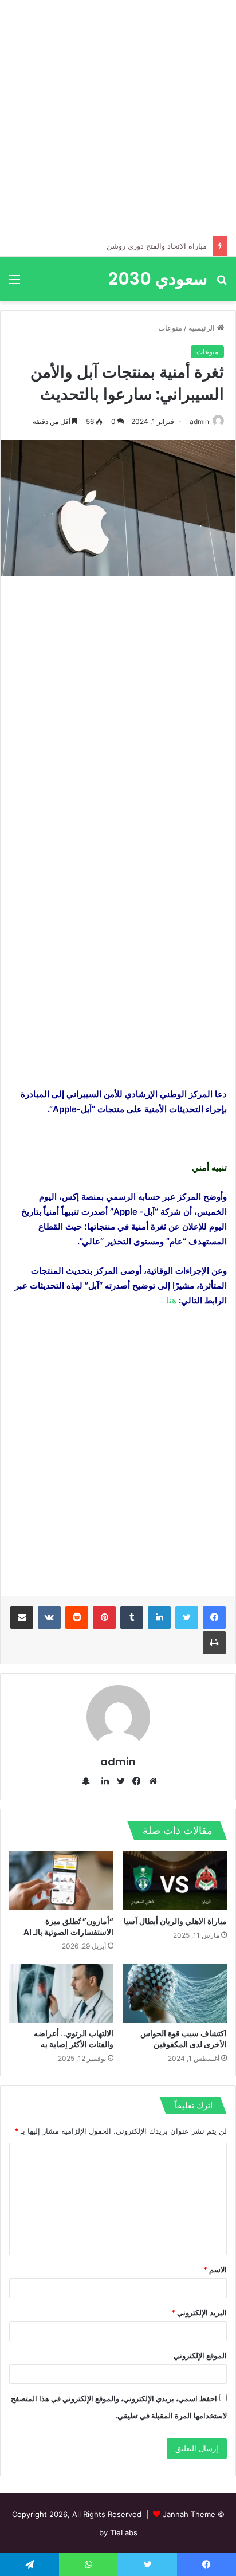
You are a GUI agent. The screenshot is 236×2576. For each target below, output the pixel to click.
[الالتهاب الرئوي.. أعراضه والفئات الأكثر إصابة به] (61, 1993)
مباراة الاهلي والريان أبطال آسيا (175, 1921)
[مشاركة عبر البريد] (22, 1617)
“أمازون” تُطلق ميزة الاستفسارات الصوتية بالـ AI (68, 1927)
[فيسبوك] (214, 1617)
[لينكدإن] (159, 1617)
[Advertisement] (118, 118)
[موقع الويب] (150, 1781)
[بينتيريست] (104, 1617)
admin (199, 421)
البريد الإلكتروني (199, 2312)
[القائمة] (14, 283)
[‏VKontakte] (49, 1617)
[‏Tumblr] (132, 1617)
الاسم (215, 2269)
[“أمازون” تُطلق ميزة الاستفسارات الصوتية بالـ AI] (61, 1881)
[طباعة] (214, 1643)
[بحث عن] (222, 283)
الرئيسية (203, 328)
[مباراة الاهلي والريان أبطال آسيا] (175, 1881)
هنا (171, 1300)
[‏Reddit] (77, 1617)
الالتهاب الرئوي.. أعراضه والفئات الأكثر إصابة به (74, 2039)
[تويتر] (187, 1617)
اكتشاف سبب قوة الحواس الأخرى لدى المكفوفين (184, 2039)
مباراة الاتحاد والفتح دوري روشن (157, 246)
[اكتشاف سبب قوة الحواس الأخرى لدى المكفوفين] (175, 1993)
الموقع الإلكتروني (200, 2355)
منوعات (170, 328)
